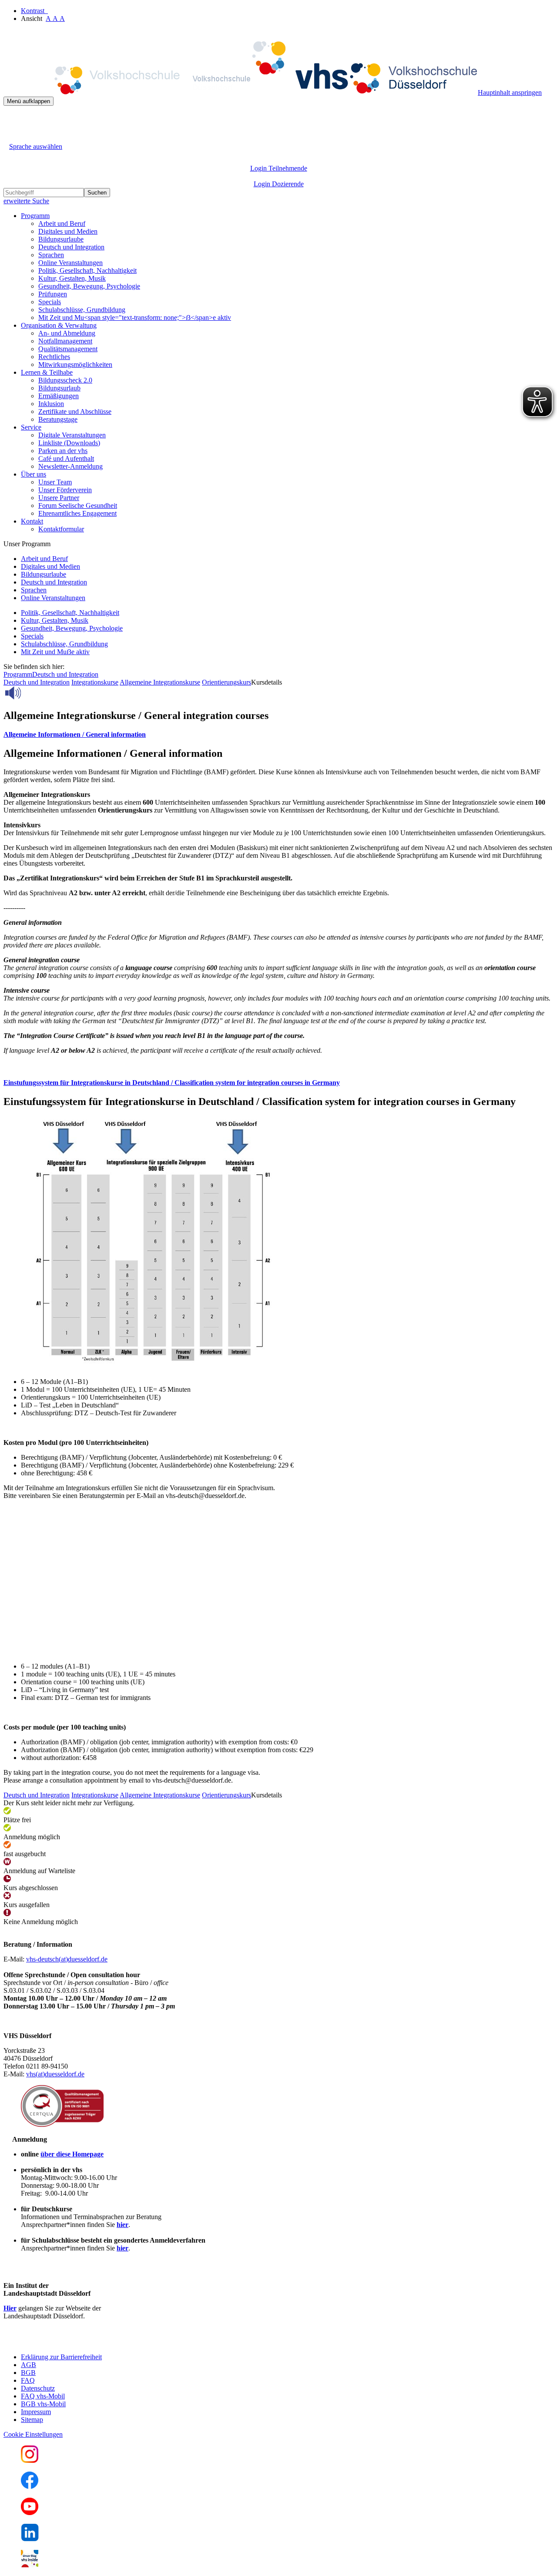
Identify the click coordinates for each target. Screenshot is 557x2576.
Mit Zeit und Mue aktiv (55, 652)
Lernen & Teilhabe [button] (47, 372)
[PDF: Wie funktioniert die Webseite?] (11, 119)
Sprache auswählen (36, 146)
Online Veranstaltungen (70, 263)
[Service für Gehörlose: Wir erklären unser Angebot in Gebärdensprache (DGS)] (11, 136)
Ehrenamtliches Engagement (77, 513)
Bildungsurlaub (59, 388)
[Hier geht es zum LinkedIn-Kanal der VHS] (30, 2539)
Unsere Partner (59, 498)
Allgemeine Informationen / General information (75, 734)
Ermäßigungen (59, 396)
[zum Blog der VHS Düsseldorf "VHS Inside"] (30, 2565)
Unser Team (55, 482)
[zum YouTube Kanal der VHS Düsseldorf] (30, 2513)
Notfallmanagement (65, 341)
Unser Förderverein (65, 490)
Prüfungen (53, 294)
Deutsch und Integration (71, 247)
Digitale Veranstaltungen (72, 435)
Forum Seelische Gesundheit (78, 505)
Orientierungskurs (226, 682)
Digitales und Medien (68, 231)
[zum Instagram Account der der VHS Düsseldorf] (30, 2460)
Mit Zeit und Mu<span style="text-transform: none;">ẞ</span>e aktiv (135, 317)
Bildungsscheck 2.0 (65, 380)
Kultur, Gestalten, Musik (72, 278)
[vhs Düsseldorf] (241, 92)
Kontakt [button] (32, 521)
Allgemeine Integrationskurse (160, 682)
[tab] (278, 735)
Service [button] (31, 427)
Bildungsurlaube (61, 239)
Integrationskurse (95, 682)
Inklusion (51, 404)
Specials (50, 302)
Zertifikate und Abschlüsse (75, 411)
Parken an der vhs (63, 451)
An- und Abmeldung (67, 333)
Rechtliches (54, 357)
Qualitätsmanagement (68, 349)
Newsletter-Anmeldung (70, 466)
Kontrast (34, 11)
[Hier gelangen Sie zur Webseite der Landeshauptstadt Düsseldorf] (64, 2342)
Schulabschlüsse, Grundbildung (82, 310)
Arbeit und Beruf (62, 223)
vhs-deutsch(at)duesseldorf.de (67, 1959)
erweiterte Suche (26, 201)
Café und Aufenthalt (66, 458)
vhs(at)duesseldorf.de (55, 2074)
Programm (18, 674)
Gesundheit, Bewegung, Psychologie (89, 286)
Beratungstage (58, 419)
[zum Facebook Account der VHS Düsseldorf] (30, 2487)
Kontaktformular (61, 529)
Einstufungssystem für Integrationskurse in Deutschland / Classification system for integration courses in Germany (172, 1083)
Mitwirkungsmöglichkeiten (75, 364)
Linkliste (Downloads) (69, 443)
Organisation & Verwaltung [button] (59, 325)
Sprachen (51, 255)
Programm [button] (35, 216)
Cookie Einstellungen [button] (33, 2434)
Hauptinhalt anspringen (510, 92)
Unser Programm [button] (27, 544)
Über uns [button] (34, 474)
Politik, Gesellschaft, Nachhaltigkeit (87, 270)
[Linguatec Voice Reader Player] (32, 693)
